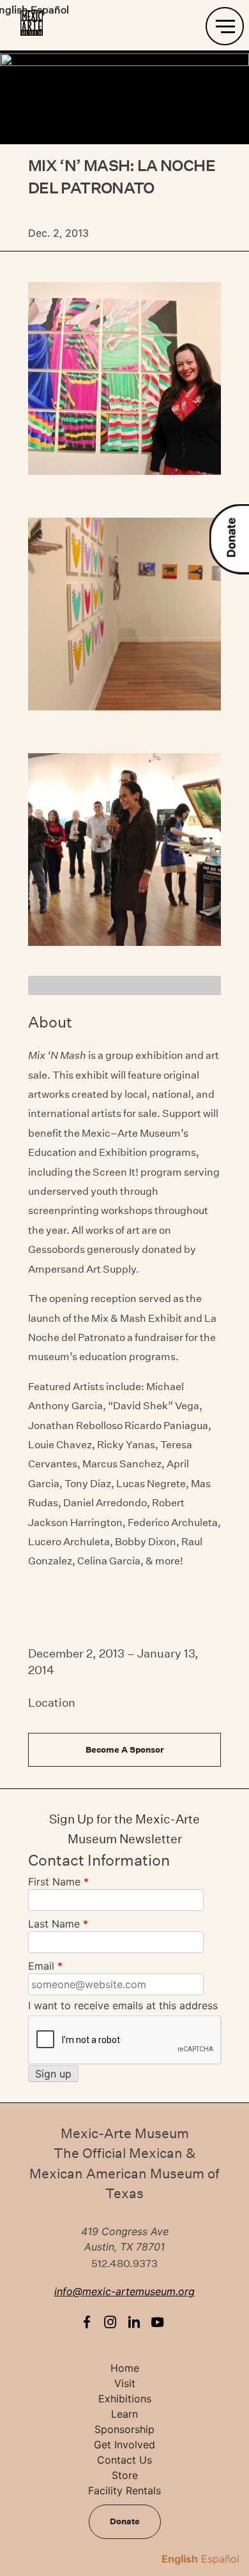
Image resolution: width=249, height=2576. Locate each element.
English (180, 2559)
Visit (125, 2383)
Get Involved (124, 2445)
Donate (231, 538)
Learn (124, 2414)
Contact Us (124, 2460)
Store (125, 2475)
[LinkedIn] (137, 2322)
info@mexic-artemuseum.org (124, 2291)
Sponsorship (124, 2429)
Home (125, 2368)
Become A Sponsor (125, 1750)
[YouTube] (160, 2322)
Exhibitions (125, 2399)
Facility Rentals (124, 2490)
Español (220, 2559)
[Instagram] (113, 2322)
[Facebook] (89, 2322)
